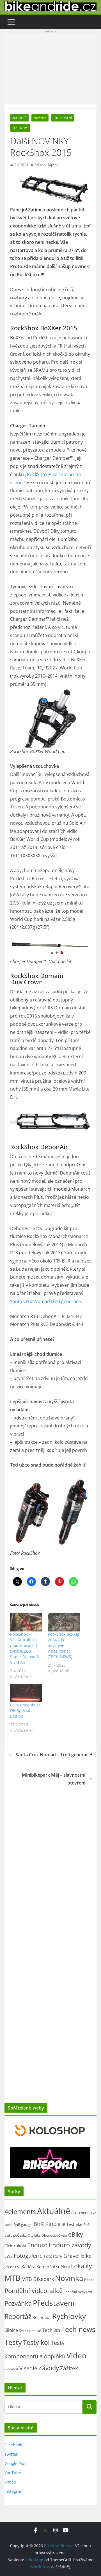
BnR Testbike (70, 2224)
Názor (89, 2280)
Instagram (14, 2491)
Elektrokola (15, 2246)
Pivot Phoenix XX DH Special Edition (25, 1711)
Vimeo (10, 2482)
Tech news (20, 128)
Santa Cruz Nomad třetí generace (45, 1301)
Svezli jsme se (30, 2330)
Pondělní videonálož (34, 2291)
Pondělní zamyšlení (78, 2292)
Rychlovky (69, 2316)
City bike (34, 2235)
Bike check (80, 2213)
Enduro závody (70, 2245)
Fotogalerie (28, 2256)
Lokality (82, 2266)
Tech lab (51, 2330)
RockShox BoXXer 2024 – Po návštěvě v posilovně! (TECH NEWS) (64, 1645)
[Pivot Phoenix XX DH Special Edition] (26, 1693)
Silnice (11, 2330)
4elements (20, 2212)
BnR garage (23, 2225)
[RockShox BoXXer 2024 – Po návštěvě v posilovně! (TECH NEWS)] (64, 1622)
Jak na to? (12, 2267)
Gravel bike (78, 2256)
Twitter (11, 2454)
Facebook (13, 2445)
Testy (13, 2342)
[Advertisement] (50, 69)
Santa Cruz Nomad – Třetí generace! (54, 1755)
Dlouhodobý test (54, 2235)
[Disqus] (50, 1860)
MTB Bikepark (38, 2279)
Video (76, 2355)
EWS (9, 2256)
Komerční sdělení (53, 2267)
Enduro (37, 2245)
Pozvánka (18, 2303)
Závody (49, 2368)
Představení (63, 118)
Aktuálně (19, 118)
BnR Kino (45, 2224)
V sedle (28, 2368)
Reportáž (18, 2316)
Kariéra (28, 2267)
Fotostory (53, 2256)
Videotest (11, 2369)
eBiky (76, 2234)
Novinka (40, 118)
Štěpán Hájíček (46, 165)
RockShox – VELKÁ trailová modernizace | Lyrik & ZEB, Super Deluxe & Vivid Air (25, 1648)
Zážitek (69, 2368)
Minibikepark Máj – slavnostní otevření (54, 1779)
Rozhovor (42, 2317)
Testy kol (36, 2342)
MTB (12, 2278)
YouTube (13, 2473)
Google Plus (15, 2463)
